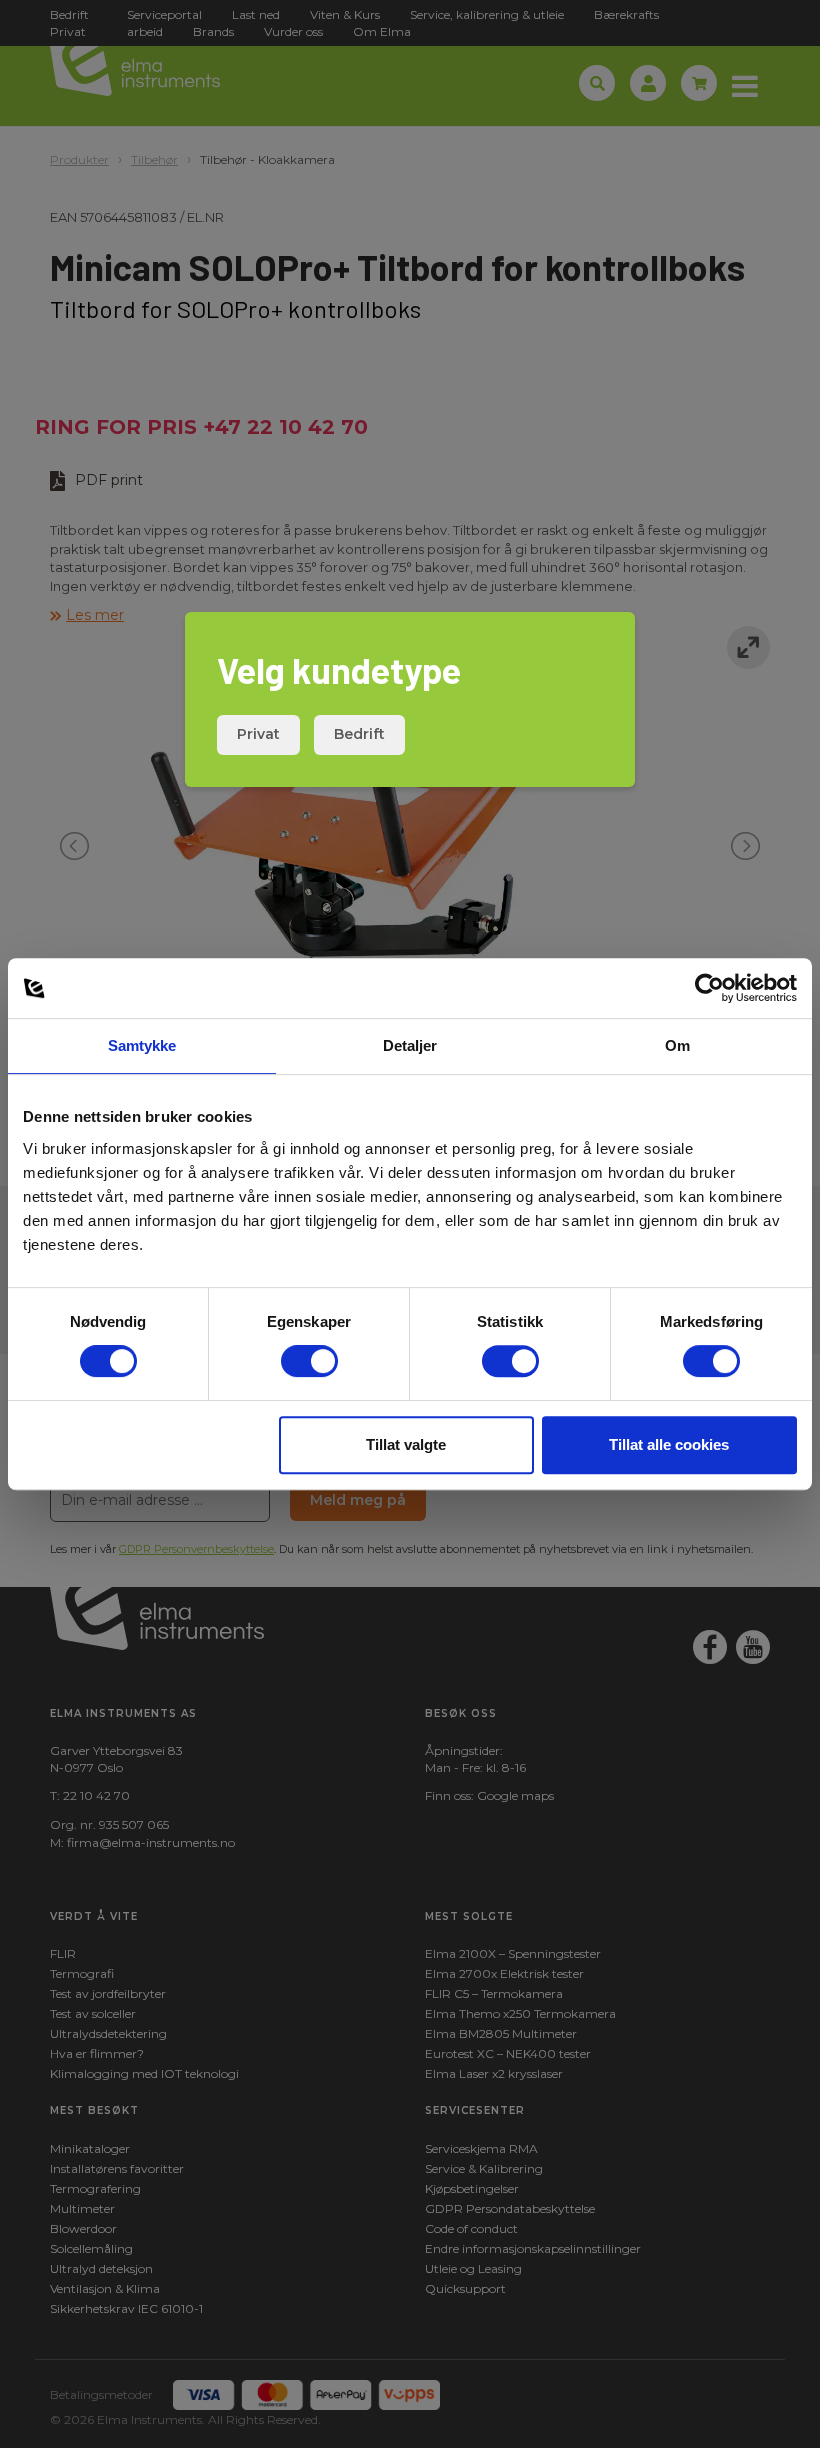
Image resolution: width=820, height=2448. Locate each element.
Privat (258, 734)
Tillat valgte (406, 1444)
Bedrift (359, 734)
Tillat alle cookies (669, 1444)
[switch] (309, 1361)
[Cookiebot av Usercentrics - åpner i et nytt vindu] (709, 988)
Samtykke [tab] (142, 1045)
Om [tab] (677, 1045)
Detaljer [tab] (410, 1045)
